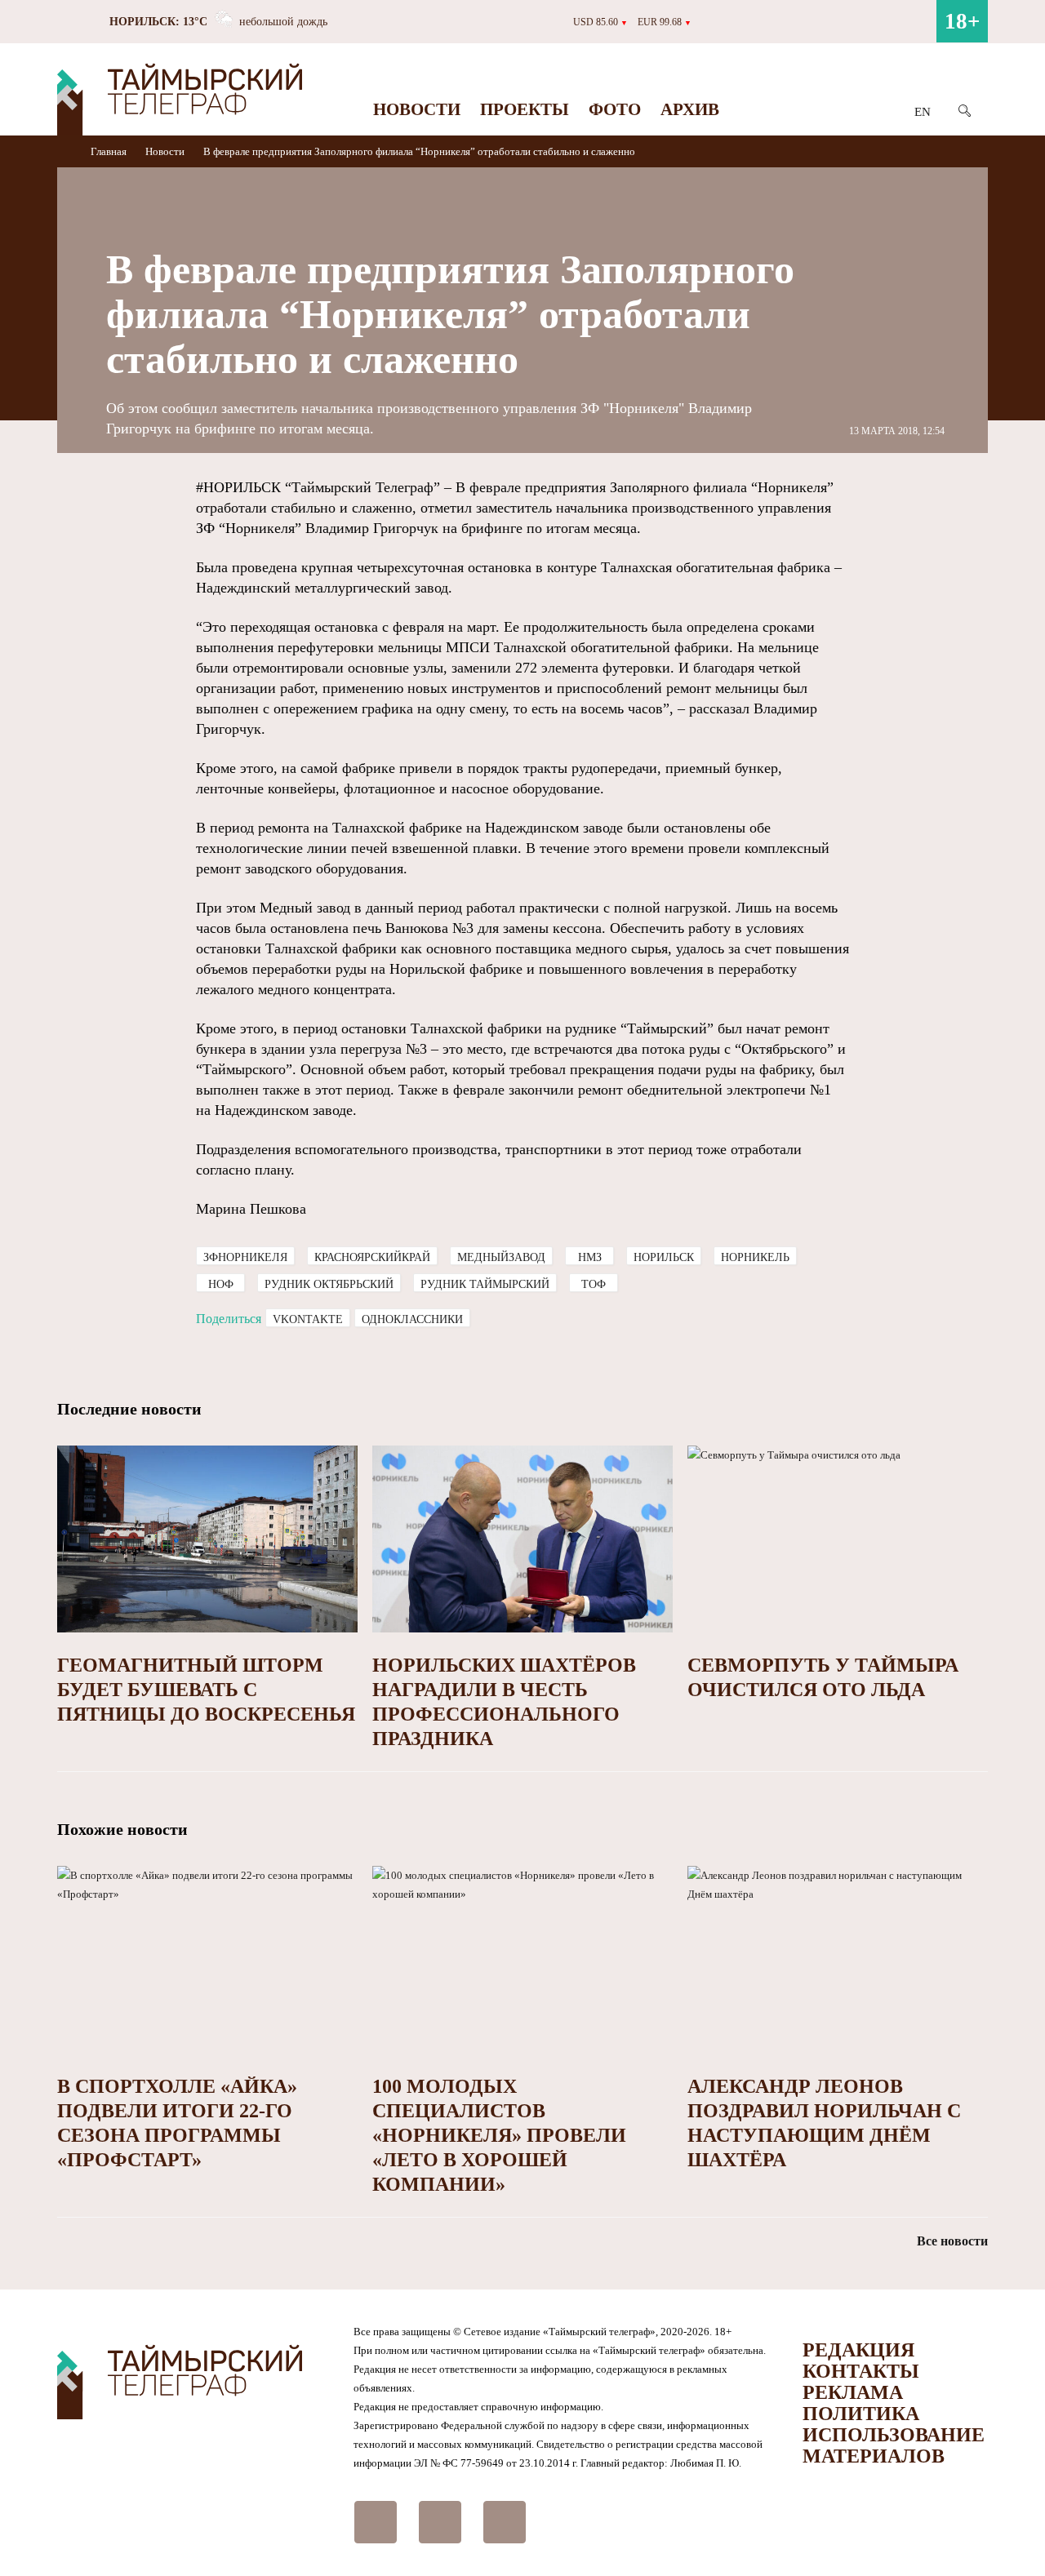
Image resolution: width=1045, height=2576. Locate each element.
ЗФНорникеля (245, 1257)
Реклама (853, 2392)
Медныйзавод (501, 1257)
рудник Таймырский (485, 1284)
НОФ (221, 1284)
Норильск (664, 1257)
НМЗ (590, 1257)
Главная (110, 151)
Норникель (755, 1257)
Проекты (525, 109)
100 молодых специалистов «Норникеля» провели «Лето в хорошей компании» (499, 2135)
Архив (690, 109)
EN (923, 112)
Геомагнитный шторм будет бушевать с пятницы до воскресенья (206, 1690)
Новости (417, 109)
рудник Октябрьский (329, 1284)
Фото (615, 109)
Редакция (858, 2350)
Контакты (861, 2371)
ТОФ (594, 1284)
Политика (861, 2414)
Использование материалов (894, 2445)
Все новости (952, 2241)
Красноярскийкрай (372, 1257)
